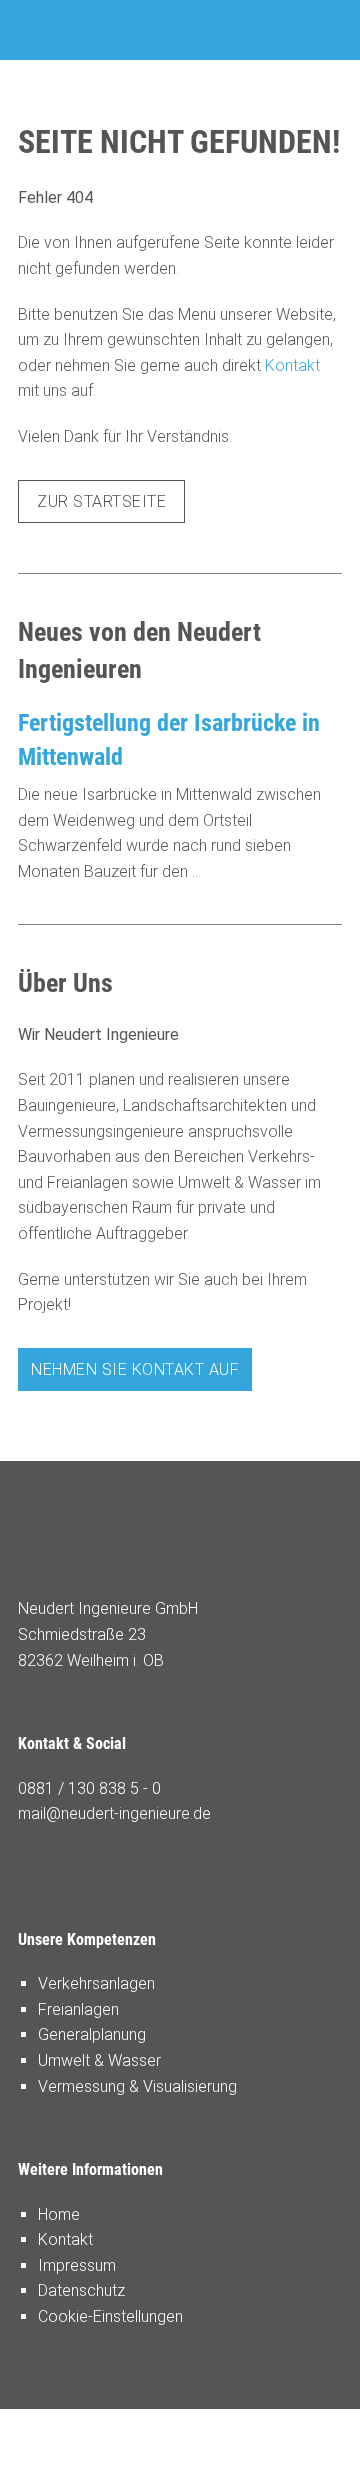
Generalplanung (92, 2034)
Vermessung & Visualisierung (137, 2086)
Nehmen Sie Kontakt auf (135, 1369)
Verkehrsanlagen (96, 1983)
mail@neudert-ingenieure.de (114, 1813)
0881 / (43, 1788)
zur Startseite (101, 501)
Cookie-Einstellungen (110, 2316)
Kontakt (292, 365)
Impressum (77, 2265)
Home (59, 2214)
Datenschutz (81, 2290)
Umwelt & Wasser (99, 2060)
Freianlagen (78, 2009)
